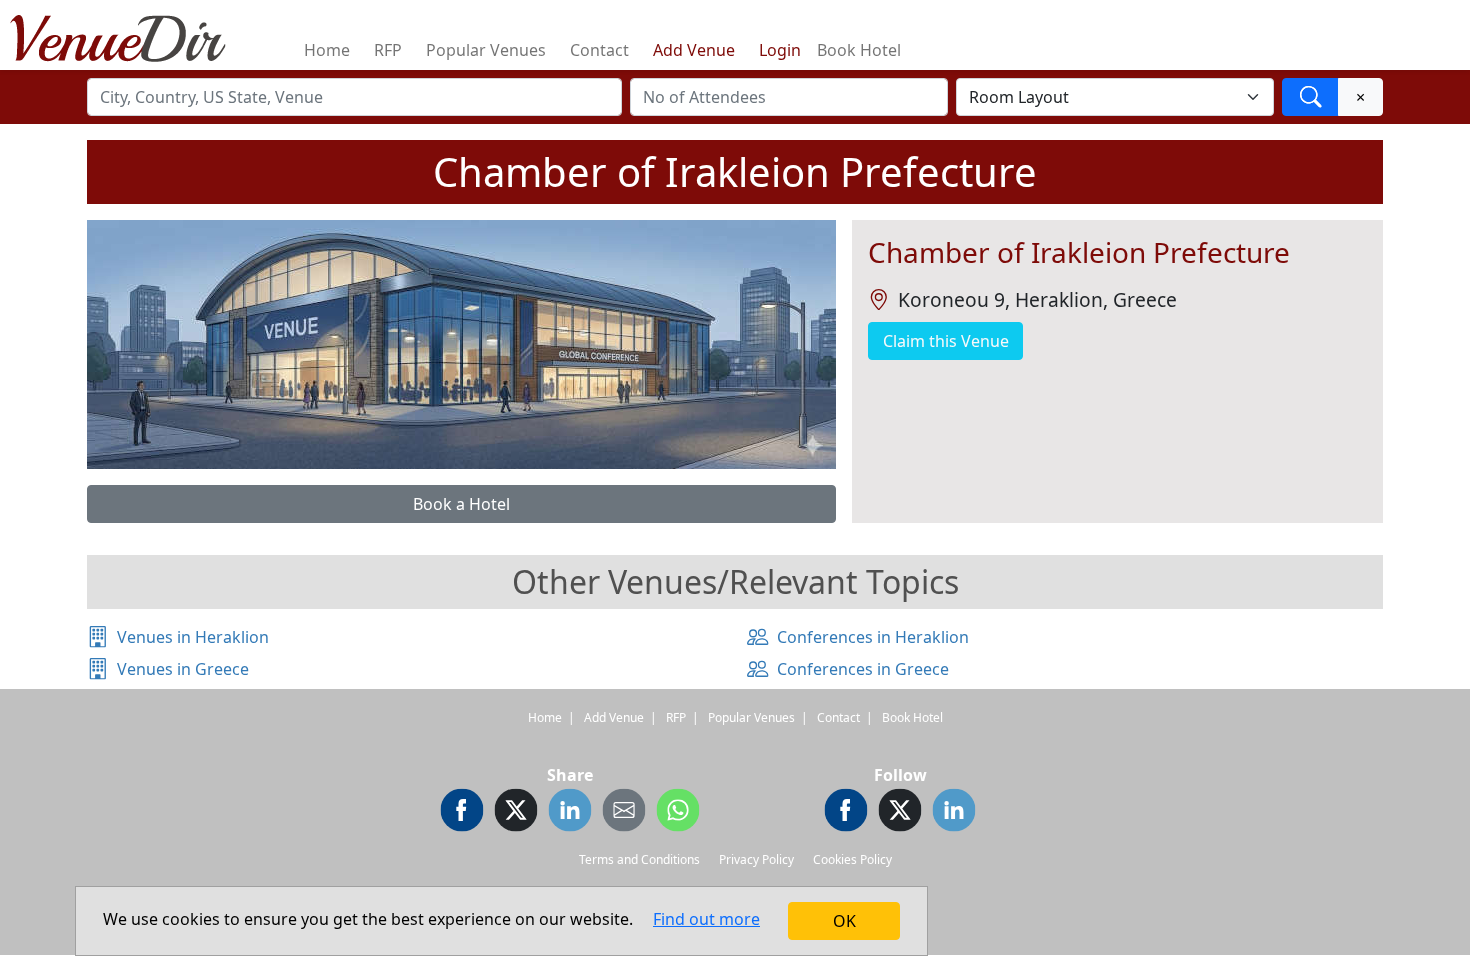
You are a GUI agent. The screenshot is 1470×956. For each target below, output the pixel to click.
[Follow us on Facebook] (846, 813)
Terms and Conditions (639, 859)
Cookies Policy (852, 859)
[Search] (1310, 97)
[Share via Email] (624, 813)
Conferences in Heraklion (873, 637)
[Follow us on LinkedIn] (954, 813)
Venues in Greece (183, 669)
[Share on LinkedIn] (570, 813)
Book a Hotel (461, 504)
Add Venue (694, 50)
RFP (388, 50)
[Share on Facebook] (462, 813)
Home (327, 50)
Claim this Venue (946, 341)
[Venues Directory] (128, 35)
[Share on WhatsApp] (678, 813)
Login (780, 50)
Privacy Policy (756, 859)
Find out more (706, 919)
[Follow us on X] (900, 813)
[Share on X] (516, 813)
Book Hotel (859, 50)
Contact (599, 50)
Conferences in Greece (863, 669)
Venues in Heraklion (193, 637)
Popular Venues (486, 50)
